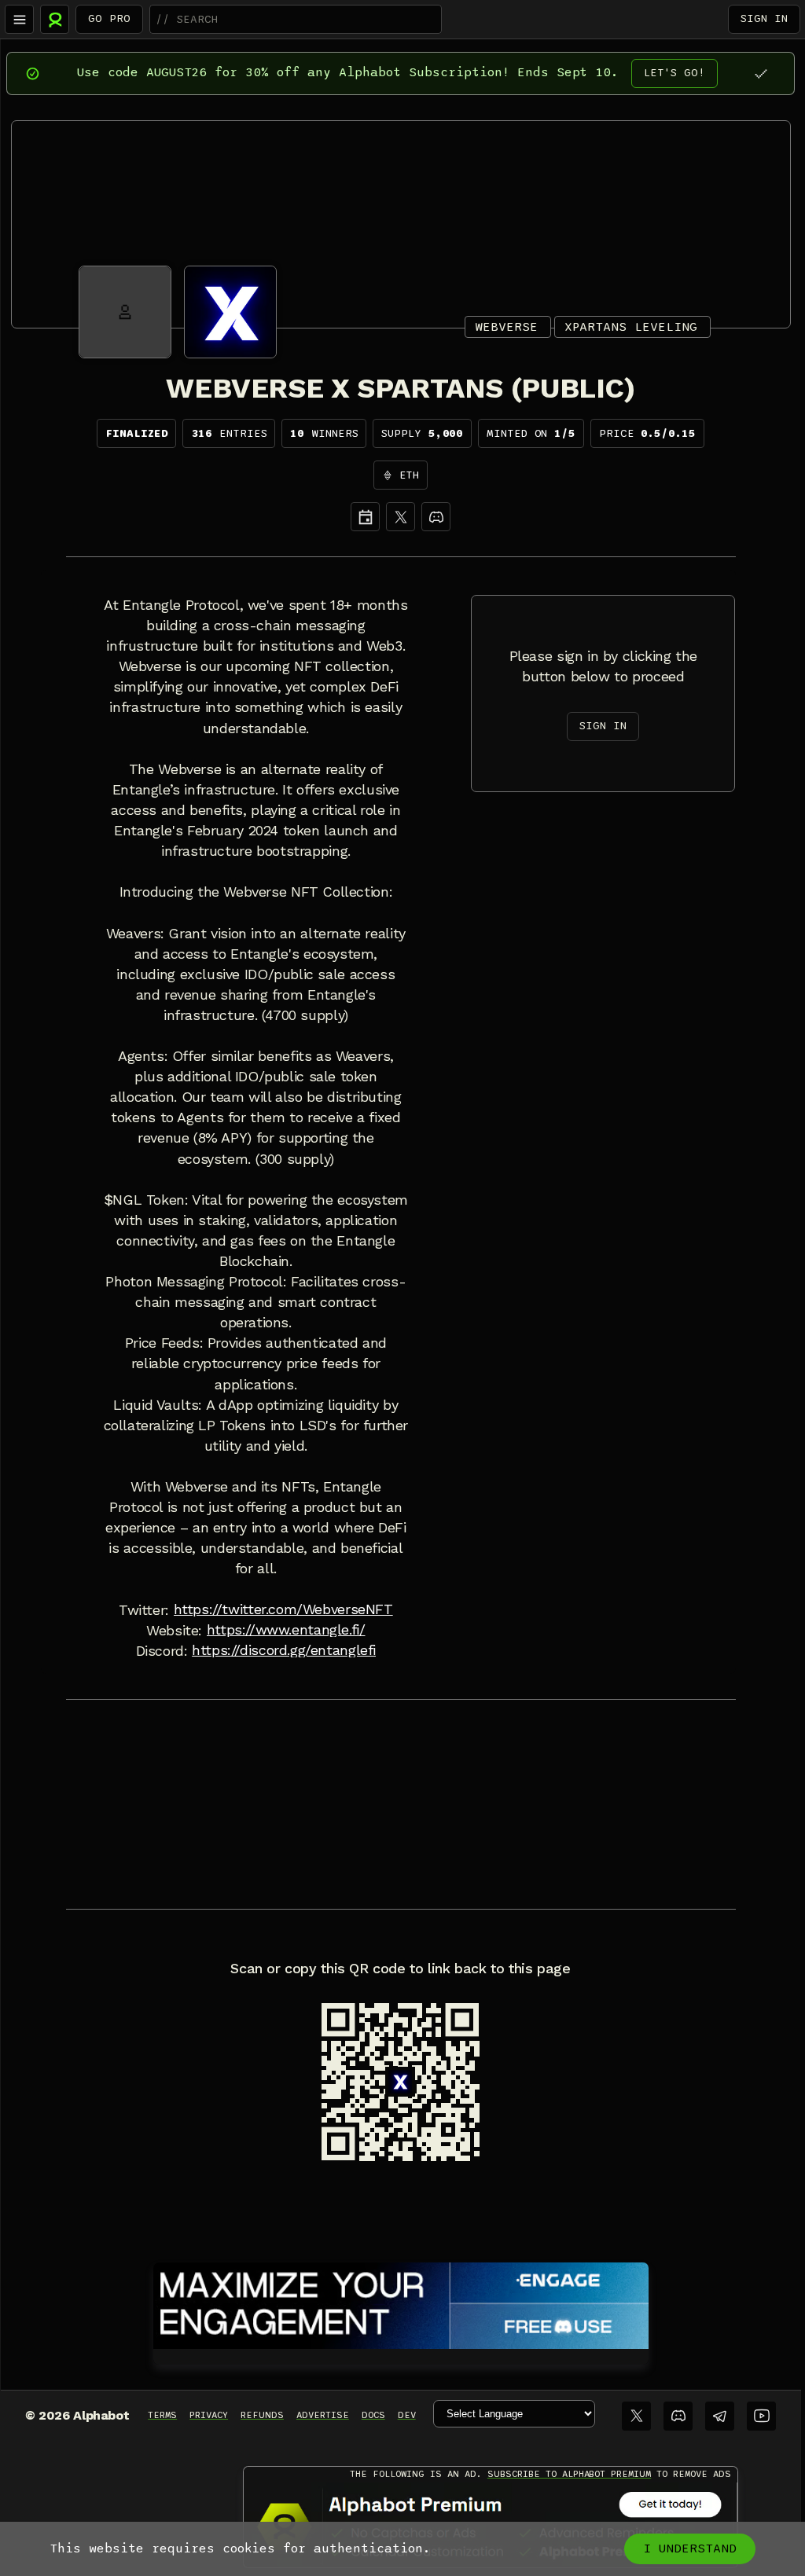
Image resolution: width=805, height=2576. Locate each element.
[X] (401, 517)
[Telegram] (720, 2416)
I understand (690, 2548)
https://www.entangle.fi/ (286, 1630)
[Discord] (436, 517)
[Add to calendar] (365, 517)
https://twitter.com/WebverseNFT (283, 1609)
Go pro (109, 18)
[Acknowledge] (761, 73)
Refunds (262, 2415)
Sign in (764, 18)
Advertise (323, 2415)
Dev (407, 2415)
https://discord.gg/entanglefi (284, 1650)
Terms (162, 2415)
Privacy (209, 2415)
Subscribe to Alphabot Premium (569, 2474)
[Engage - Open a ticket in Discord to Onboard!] (401, 2303)
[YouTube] (761, 2416)
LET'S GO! (675, 73)
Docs (373, 2415)
